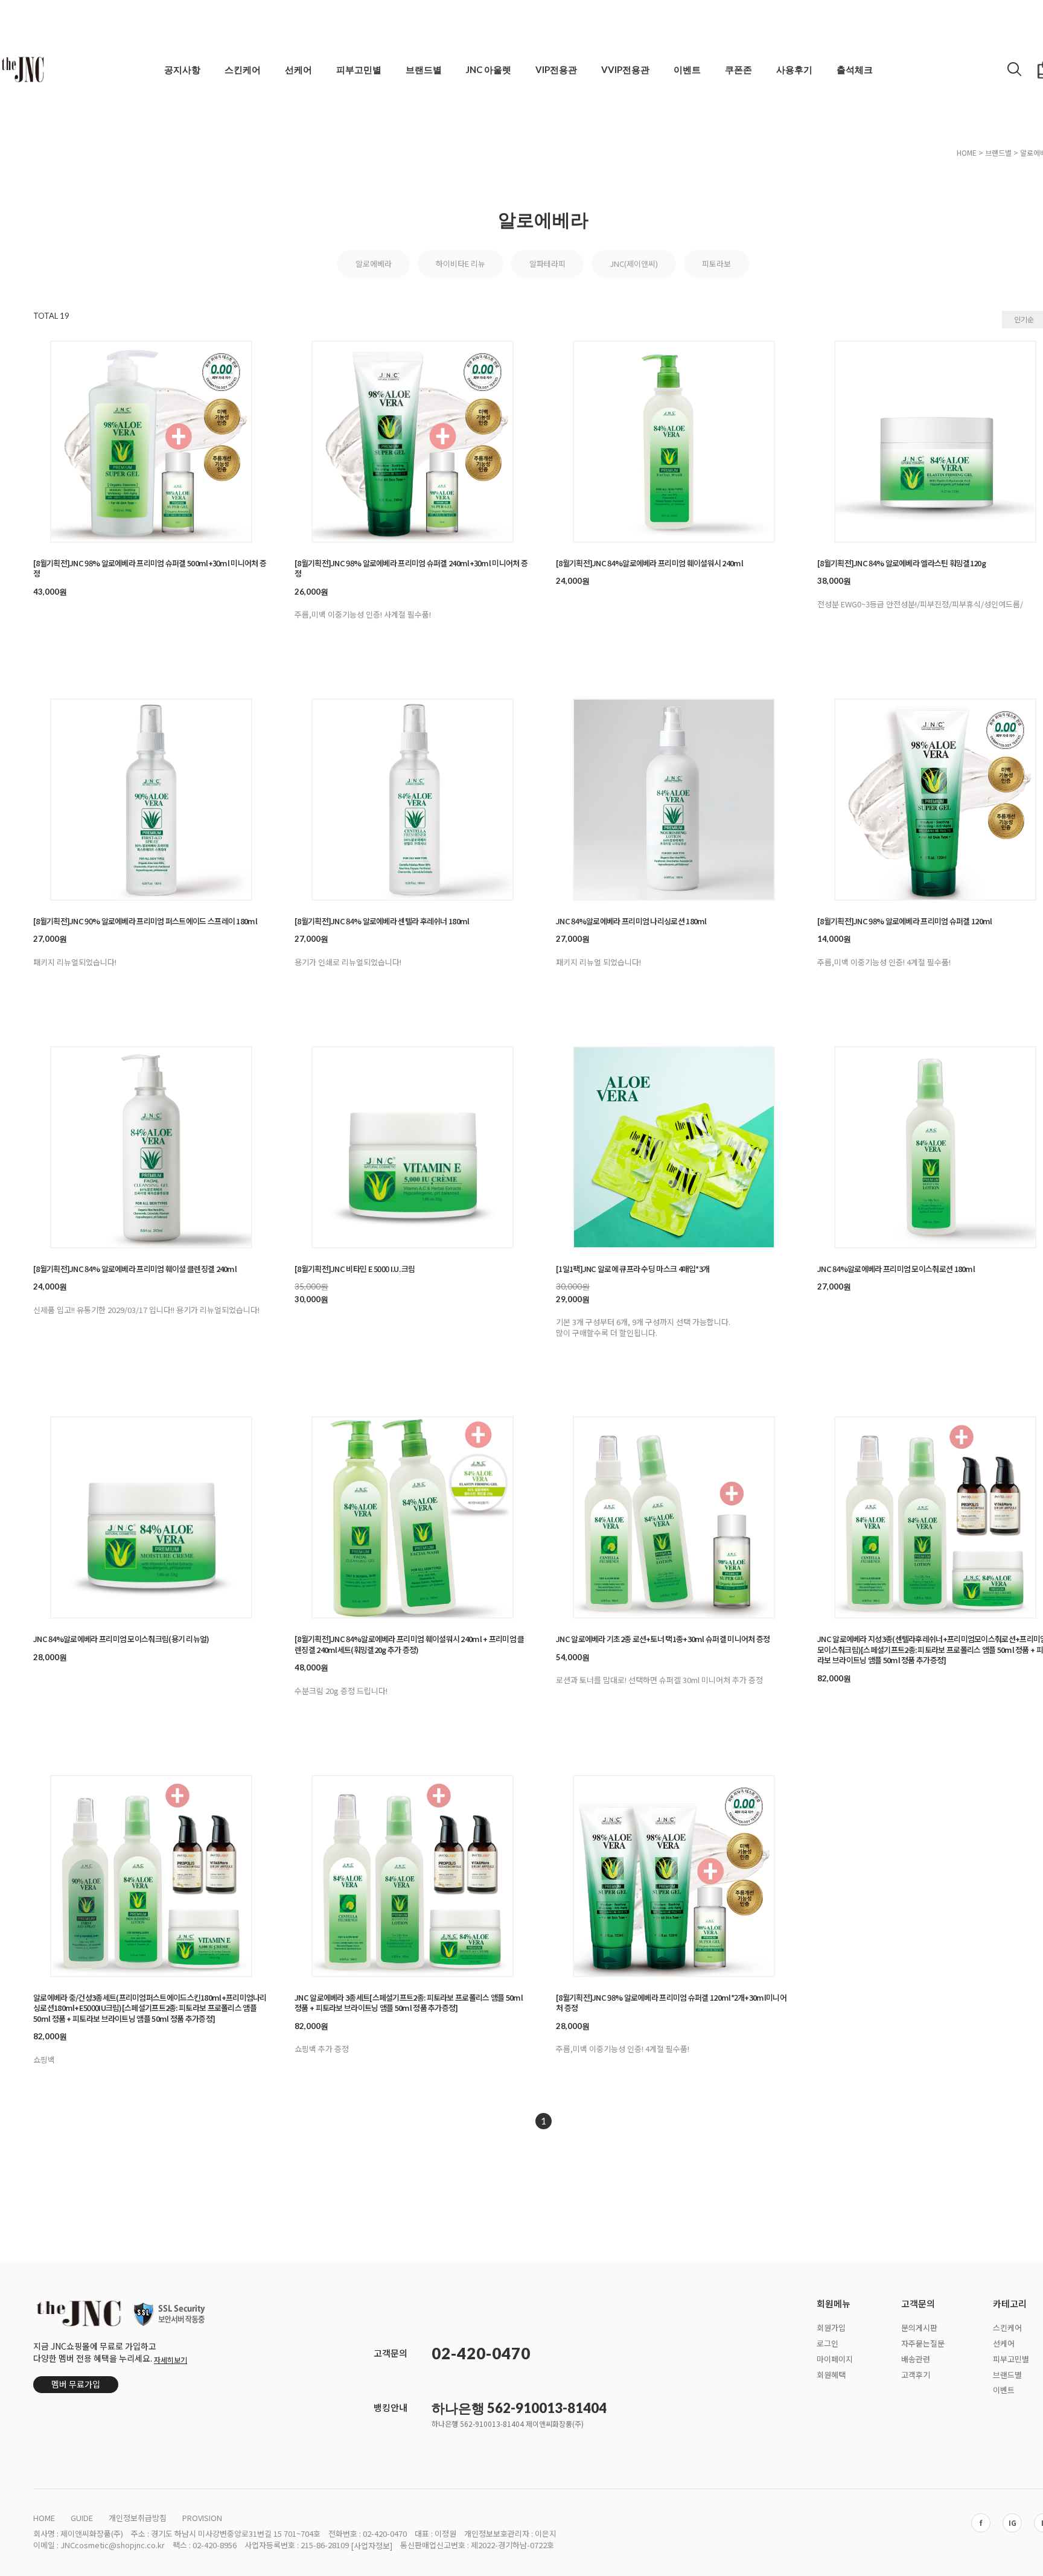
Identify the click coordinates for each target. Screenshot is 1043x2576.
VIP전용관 (556, 69)
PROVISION (202, 2518)
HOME (967, 152)
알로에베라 (374, 264)
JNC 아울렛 (489, 69)
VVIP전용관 (625, 69)
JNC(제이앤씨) (634, 264)
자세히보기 (171, 2360)
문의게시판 (919, 2328)
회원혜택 (831, 2374)
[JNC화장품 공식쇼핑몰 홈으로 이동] (23, 69)
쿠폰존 (738, 69)
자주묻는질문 (923, 2343)
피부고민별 (359, 69)
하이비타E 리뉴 (461, 264)
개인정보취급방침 (138, 2518)
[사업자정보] (372, 2546)
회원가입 (831, 2328)
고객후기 (916, 2374)
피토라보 (716, 264)
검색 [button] (1015, 69)
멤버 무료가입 (76, 2384)
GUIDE (82, 2518)
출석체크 (855, 69)
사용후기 (794, 69)
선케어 (298, 69)
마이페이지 (835, 2358)
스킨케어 (243, 69)
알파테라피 (547, 264)
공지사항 (182, 69)
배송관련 (916, 2358)
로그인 (828, 2343)
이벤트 (687, 69)
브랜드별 (424, 69)
